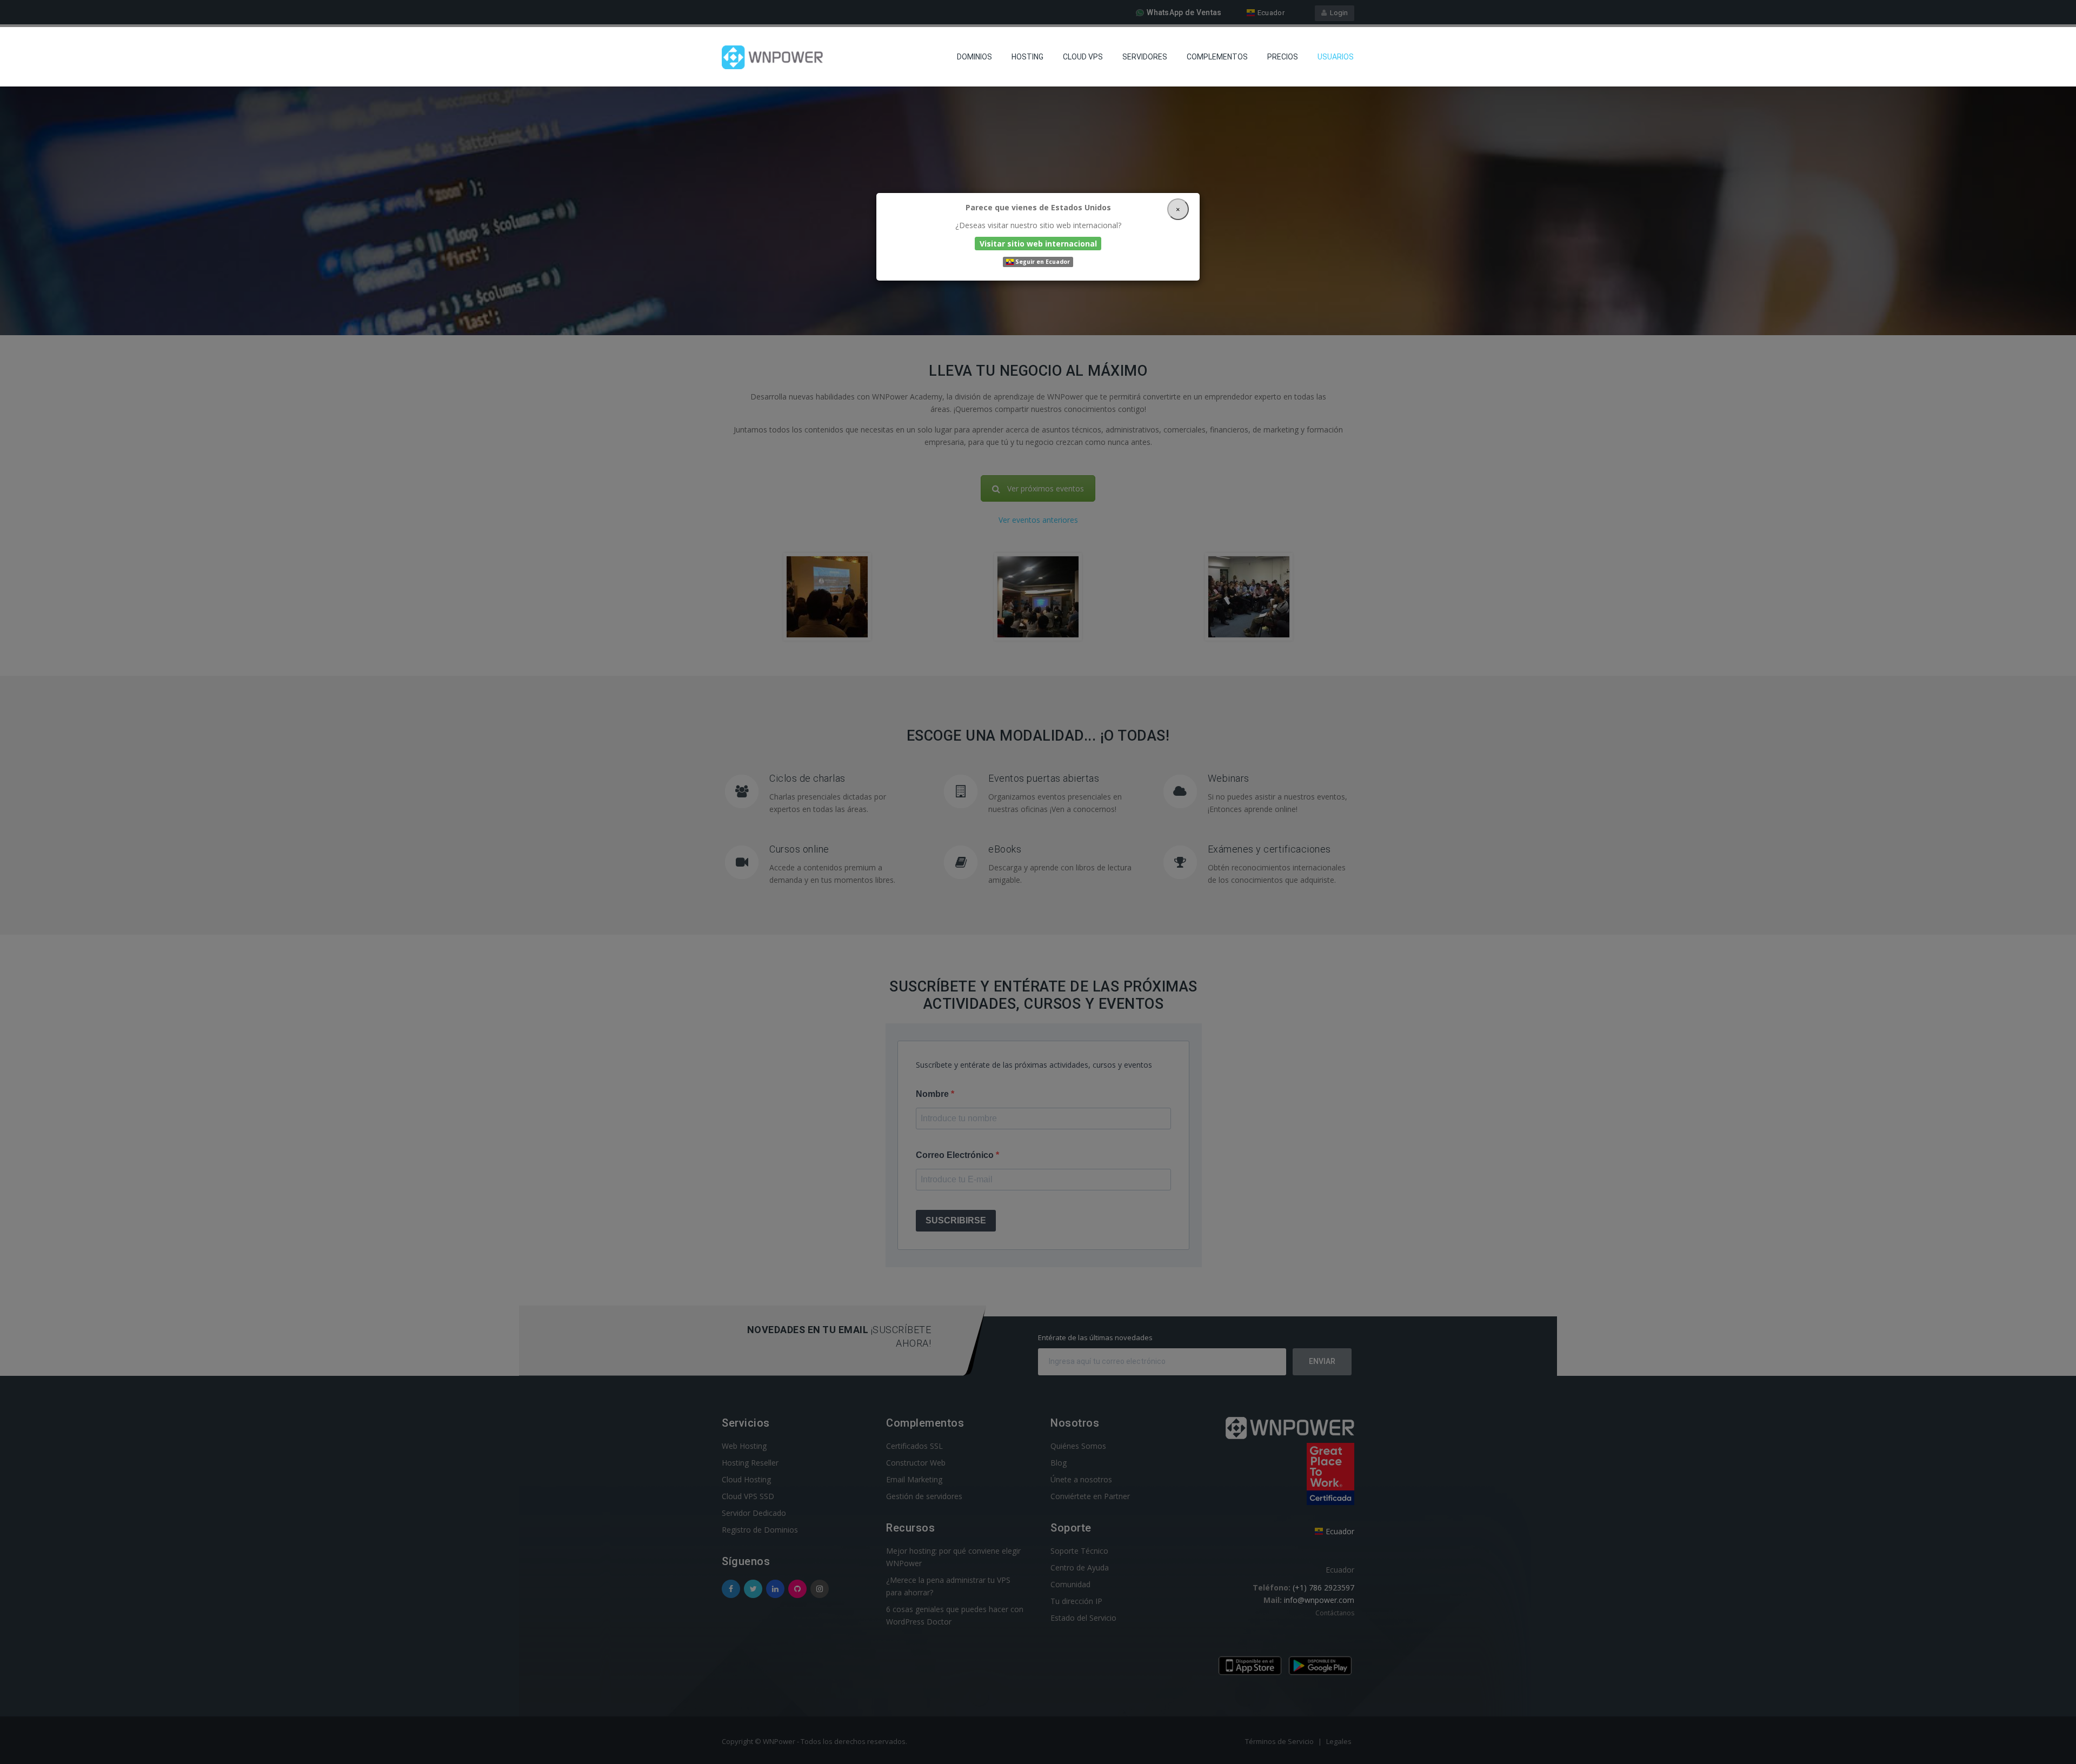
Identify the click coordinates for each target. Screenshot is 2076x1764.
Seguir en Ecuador (1042, 262)
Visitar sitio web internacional (1038, 243)
